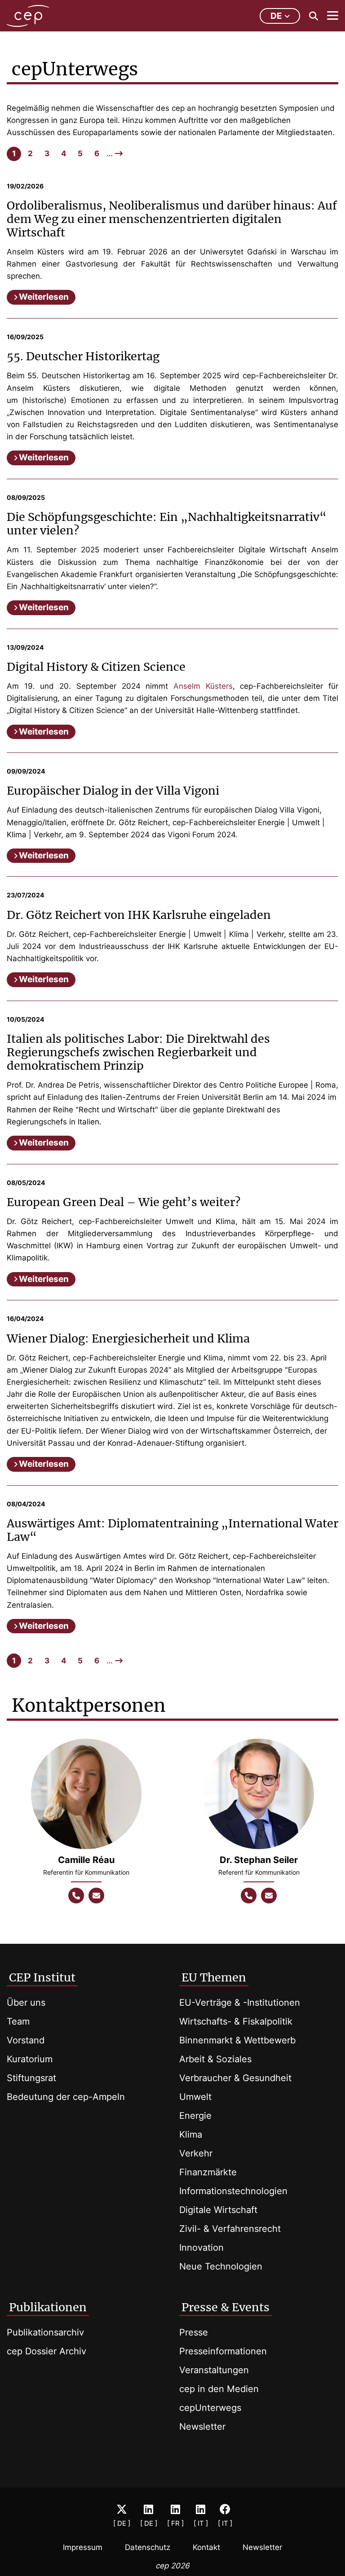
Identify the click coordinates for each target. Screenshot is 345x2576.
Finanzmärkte (208, 2172)
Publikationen (48, 2307)
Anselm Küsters (203, 686)
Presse (194, 2332)
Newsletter (202, 2427)
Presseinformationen (223, 2351)
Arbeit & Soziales (215, 2059)
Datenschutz (148, 2547)
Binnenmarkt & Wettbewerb (237, 2040)
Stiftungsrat (31, 2078)
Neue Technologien (221, 2266)
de (276, 16)
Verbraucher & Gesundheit (235, 2078)
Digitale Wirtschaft (218, 2210)
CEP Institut (42, 1977)
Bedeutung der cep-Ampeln (66, 2097)
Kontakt (206, 2547)
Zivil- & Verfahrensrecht (230, 2229)
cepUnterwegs (210, 2408)
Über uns (26, 2003)
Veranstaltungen (214, 2370)
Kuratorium (30, 2059)
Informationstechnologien (233, 2191)
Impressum (83, 2547)
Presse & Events (226, 2307)
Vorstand (26, 2040)
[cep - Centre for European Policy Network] (28, 16)
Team (18, 2021)
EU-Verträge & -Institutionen (240, 2003)
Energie (195, 2116)
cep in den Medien (219, 2389)
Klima (191, 2134)
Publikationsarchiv (45, 2332)
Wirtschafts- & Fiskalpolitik (236, 2021)
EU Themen (214, 1977)
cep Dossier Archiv (46, 2351)
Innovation (201, 2248)
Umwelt (195, 2097)
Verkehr (196, 2153)
